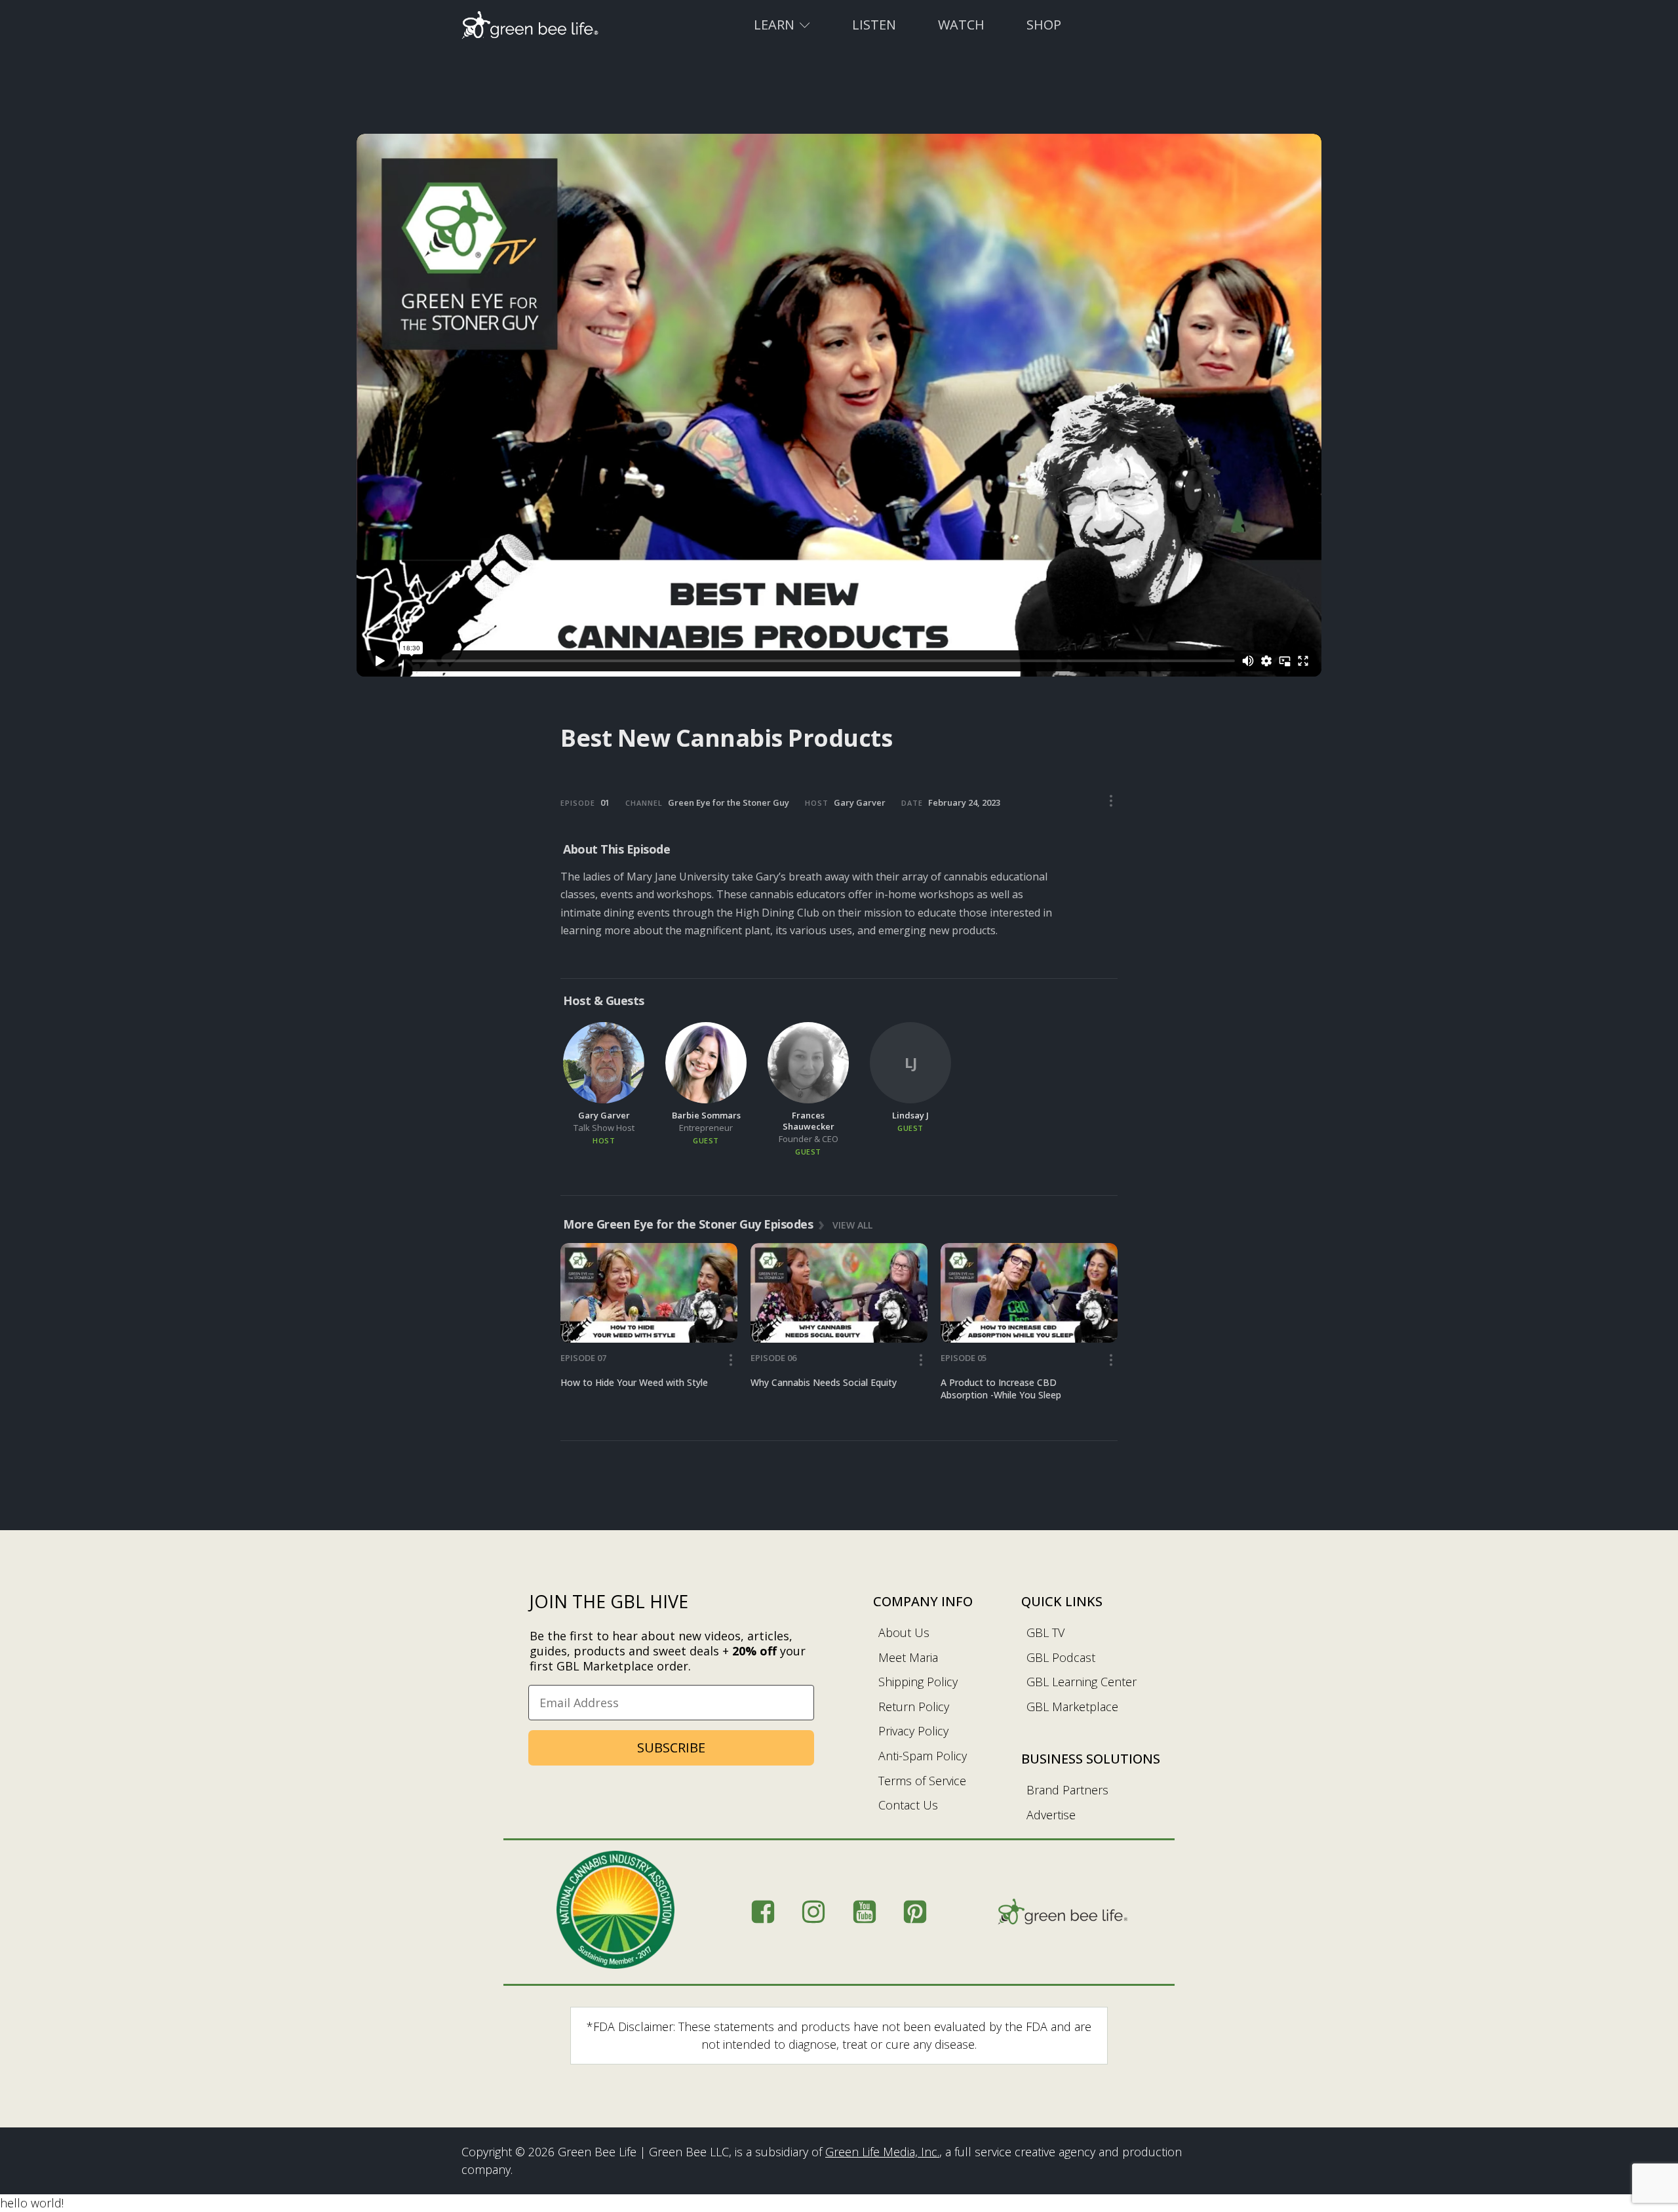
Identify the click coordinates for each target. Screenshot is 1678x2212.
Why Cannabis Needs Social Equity (824, 1382)
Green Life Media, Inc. (882, 2152)
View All (852, 1224)
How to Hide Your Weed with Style (634, 1382)
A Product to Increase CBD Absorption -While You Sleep (1001, 1389)
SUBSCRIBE (671, 1748)
